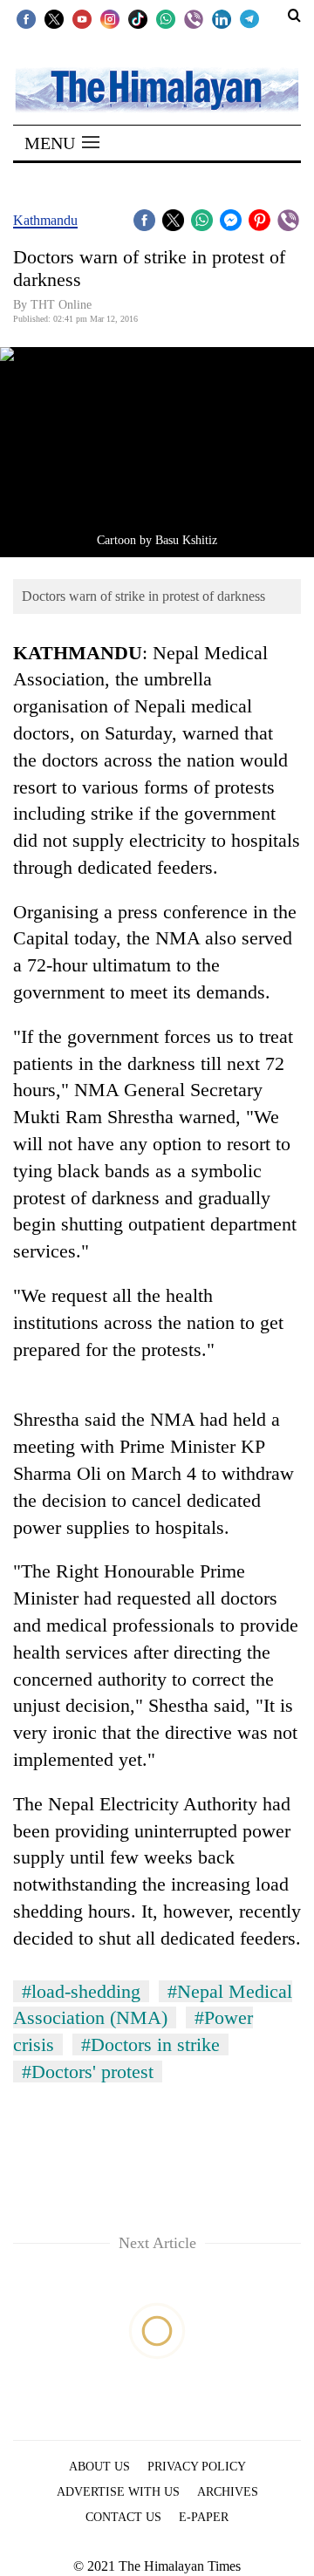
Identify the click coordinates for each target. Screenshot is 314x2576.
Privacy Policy (197, 2467)
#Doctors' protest (88, 2072)
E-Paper (204, 2517)
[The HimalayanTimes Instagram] (110, 18)
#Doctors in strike (150, 2044)
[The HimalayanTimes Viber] (194, 18)
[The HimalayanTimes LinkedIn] (222, 18)
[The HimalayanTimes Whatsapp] (166, 18)
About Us (99, 2467)
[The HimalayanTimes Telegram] (249, 18)
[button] (62, 143)
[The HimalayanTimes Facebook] (26, 18)
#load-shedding (81, 1991)
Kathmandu (45, 220)
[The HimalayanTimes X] (54, 18)
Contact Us (123, 2517)
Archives (228, 2492)
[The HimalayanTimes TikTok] (138, 18)
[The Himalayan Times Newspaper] (157, 89)
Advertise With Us (118, 2492)
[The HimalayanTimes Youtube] (82, 18)
